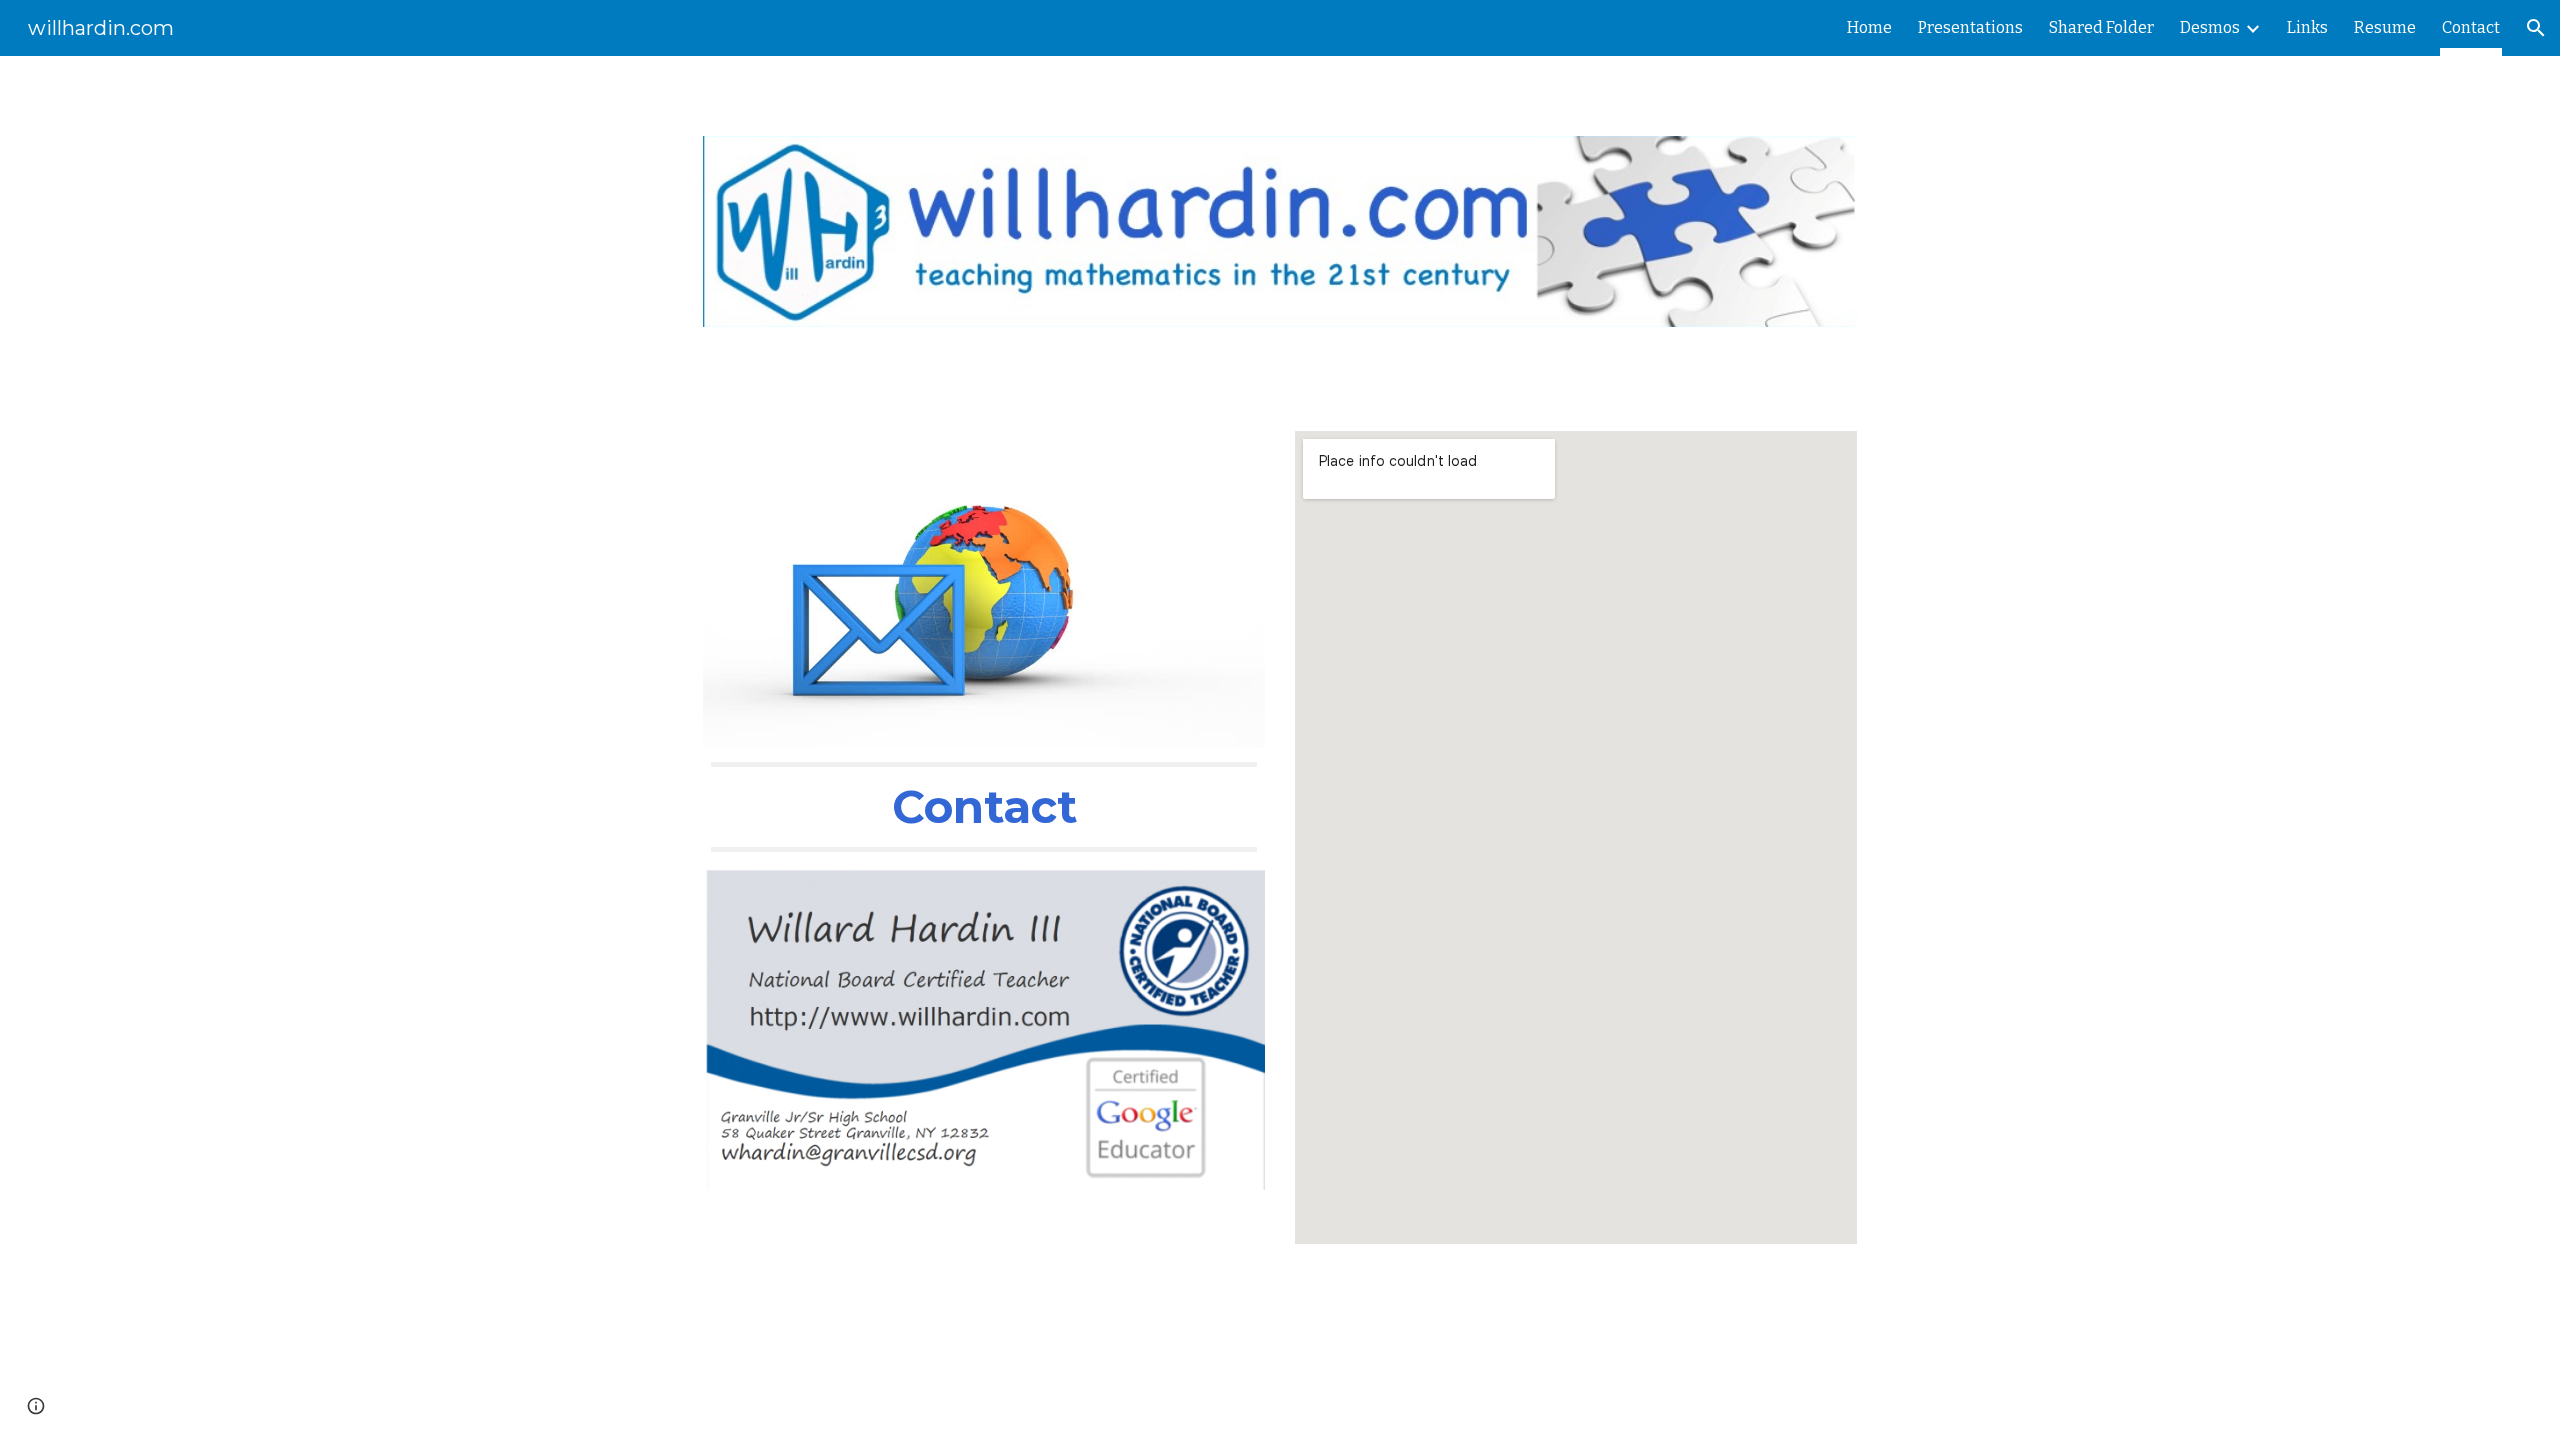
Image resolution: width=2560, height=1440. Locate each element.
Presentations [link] (1970, 27)
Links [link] (2307, 27)
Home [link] (1869, 27)
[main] (984, 807)
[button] (2536, 28)
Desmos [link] (2210, 27)
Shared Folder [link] (2101, 27)
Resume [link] (2385, 27)
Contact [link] (2471, 27)
